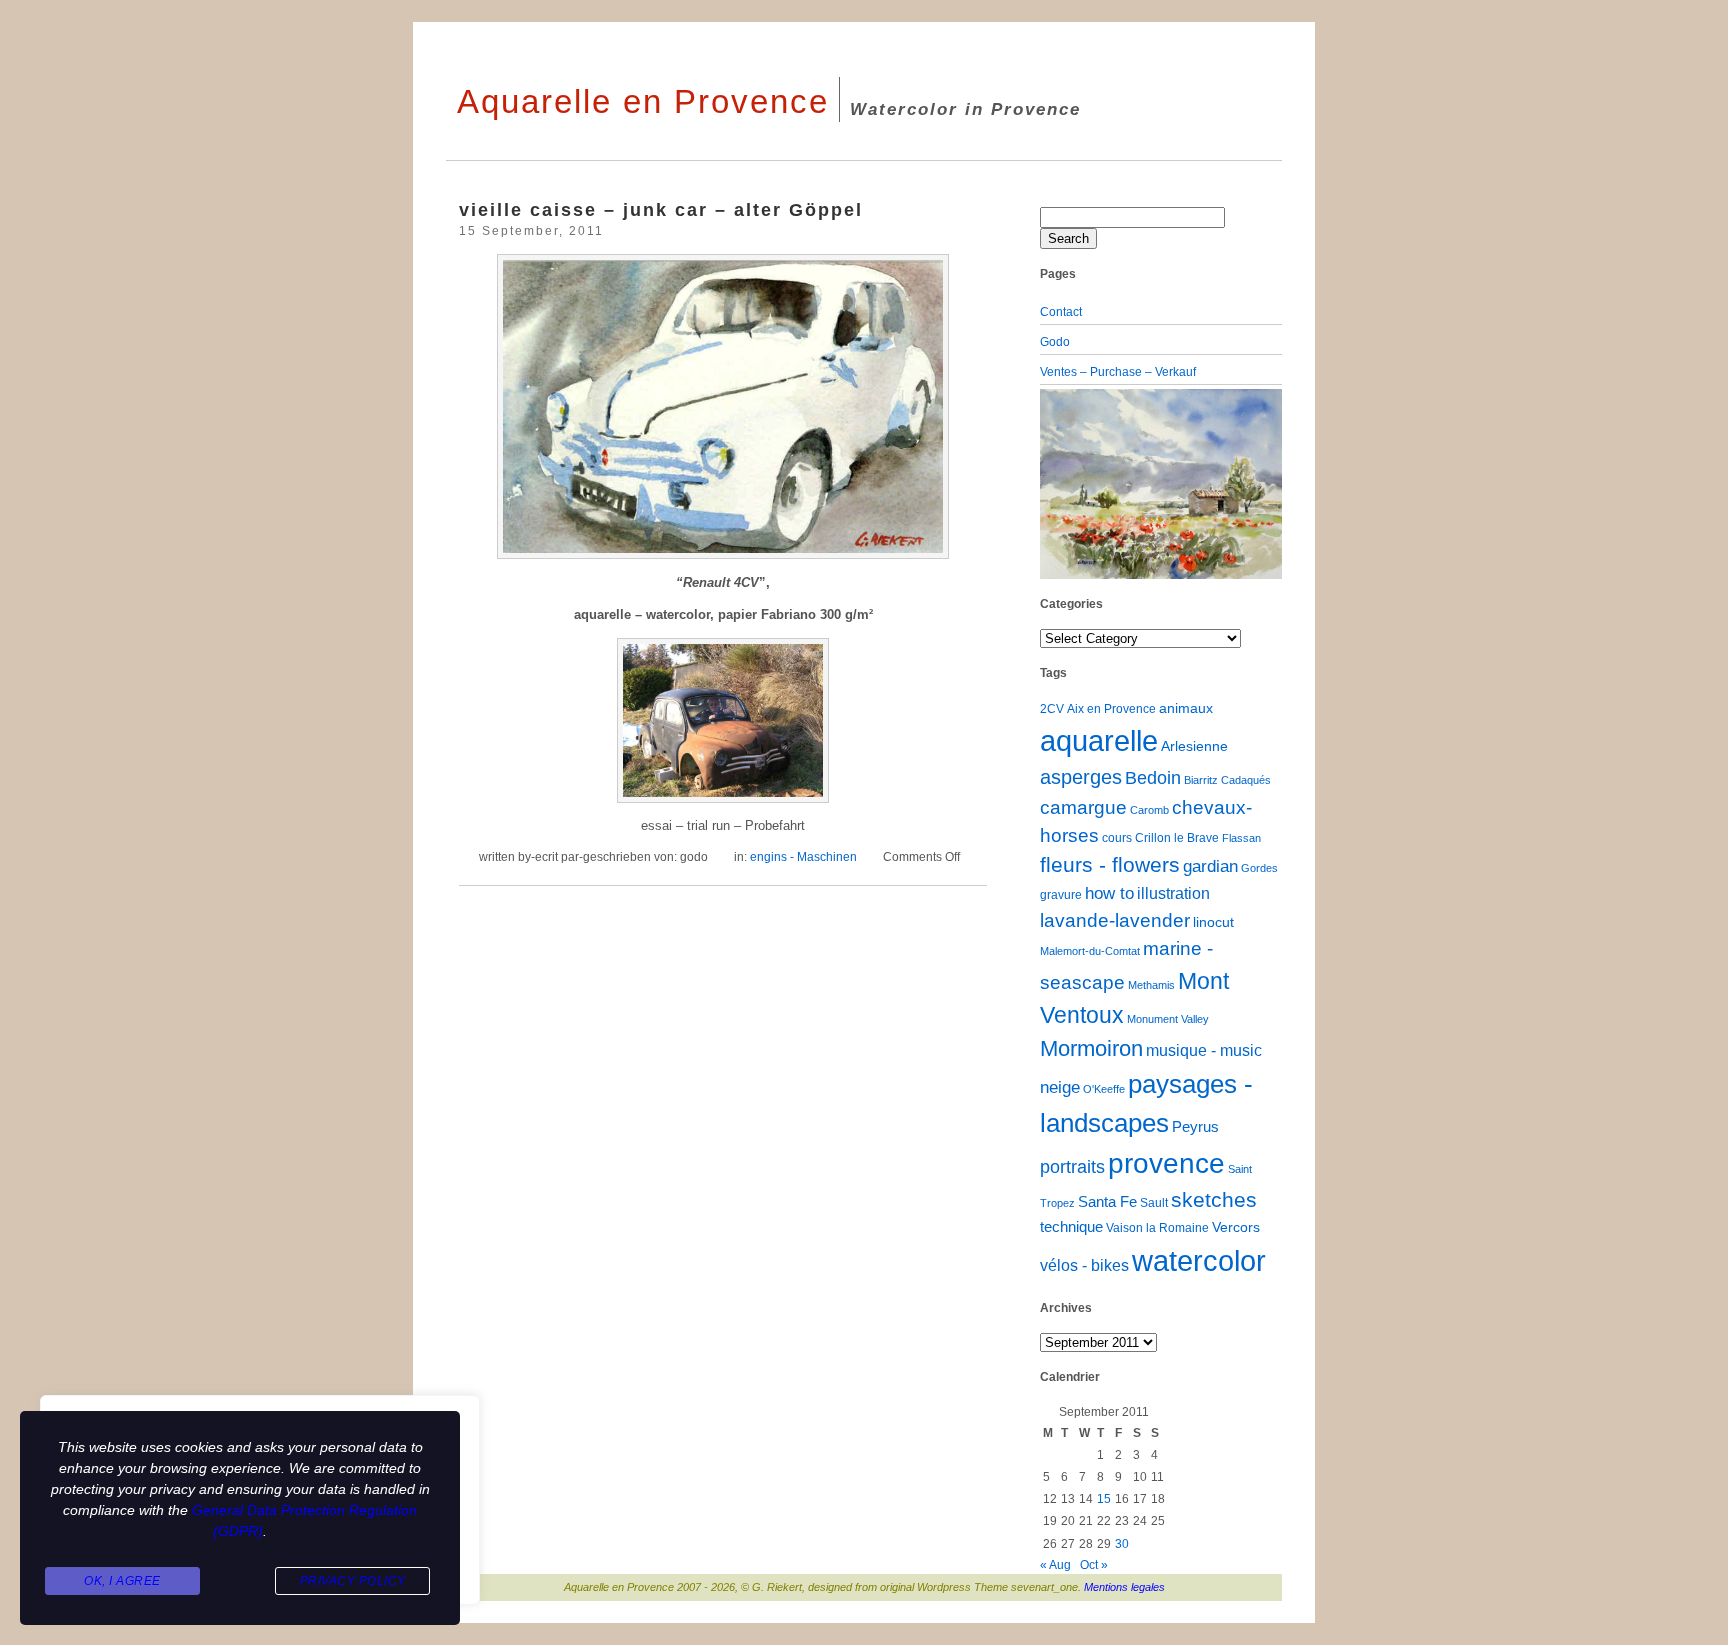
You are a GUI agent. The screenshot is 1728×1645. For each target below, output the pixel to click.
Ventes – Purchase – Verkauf (1118, 372)
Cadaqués (1246, 780)
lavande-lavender (1115, 920)
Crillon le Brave (1177, 838)
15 (1104, 1499)
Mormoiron (1091, 1048)
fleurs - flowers (1110, 864)
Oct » (1094, 1565)
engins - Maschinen (803, 857)
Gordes (1259, 868)
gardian (1210, 866)
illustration (1173, 893)
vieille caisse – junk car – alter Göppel (661, 209)
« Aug (1055, 1565)
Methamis (1151, 985)
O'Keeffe (1104, 1089)
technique (1071, 1226)
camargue (1083, 807)
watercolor (1199, 1260)
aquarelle (1099, 740)
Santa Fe (1107, 1202)
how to (1109, 893)
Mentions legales (1124, 1587)
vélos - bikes (1084, 1265)
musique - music (1204, 1050)
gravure (1061, 895)
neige (1060, 1087)
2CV (1052, 709)
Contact (1061, 312)
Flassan (1241, 838)
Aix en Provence (1111, 709)
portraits (1072, 1166)
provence (1166, 1163)
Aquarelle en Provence (643, 101)
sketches (1214, 1200)
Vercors (1236, 1227)
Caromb (1149, 810)
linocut (1213, 922)
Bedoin (1153, 778)
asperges (1081, 777)
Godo (1055, 342)
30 (1122, 1544)
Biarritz (1201, 780)
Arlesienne (1194, 746)
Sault (1154, 1203)
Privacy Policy (353, 1581)
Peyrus (1195, 1127)
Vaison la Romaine (1157, 1228)
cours (1117, 838)
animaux (1186, 708)
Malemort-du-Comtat (1090, 951)
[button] (1058, 484)
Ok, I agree (122, 1581)
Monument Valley (1168, 1019)
